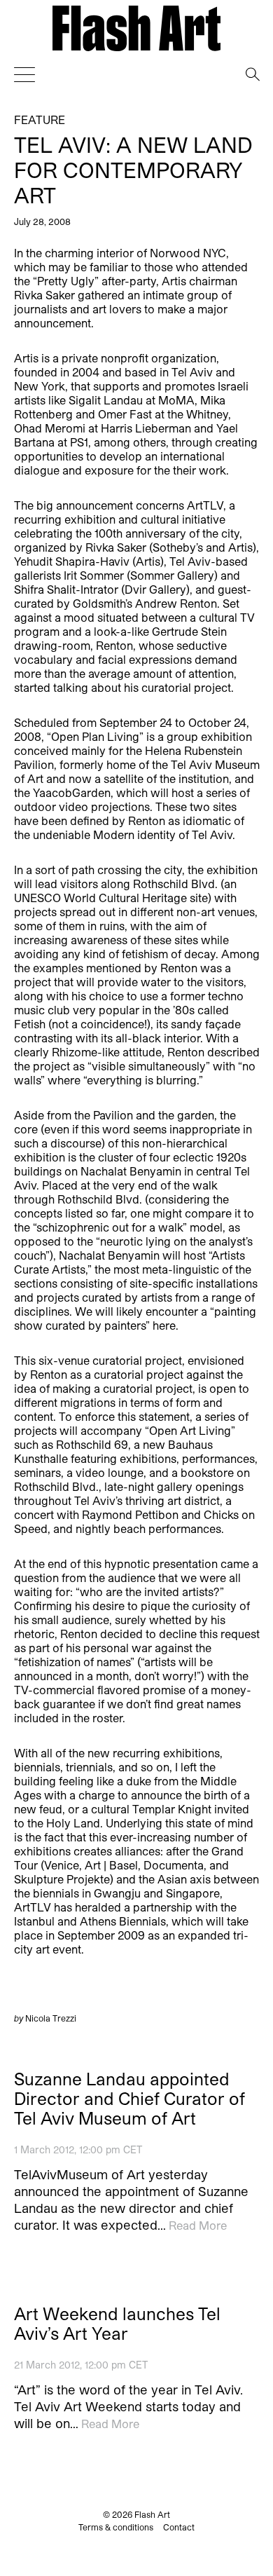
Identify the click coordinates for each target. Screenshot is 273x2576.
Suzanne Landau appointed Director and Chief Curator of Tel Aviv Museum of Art (129, 2099)
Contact (179, 2527)
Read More (198, 2225)
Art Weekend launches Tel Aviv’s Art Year (117, 2324)
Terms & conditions (116, 2527)
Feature (40, 120)
